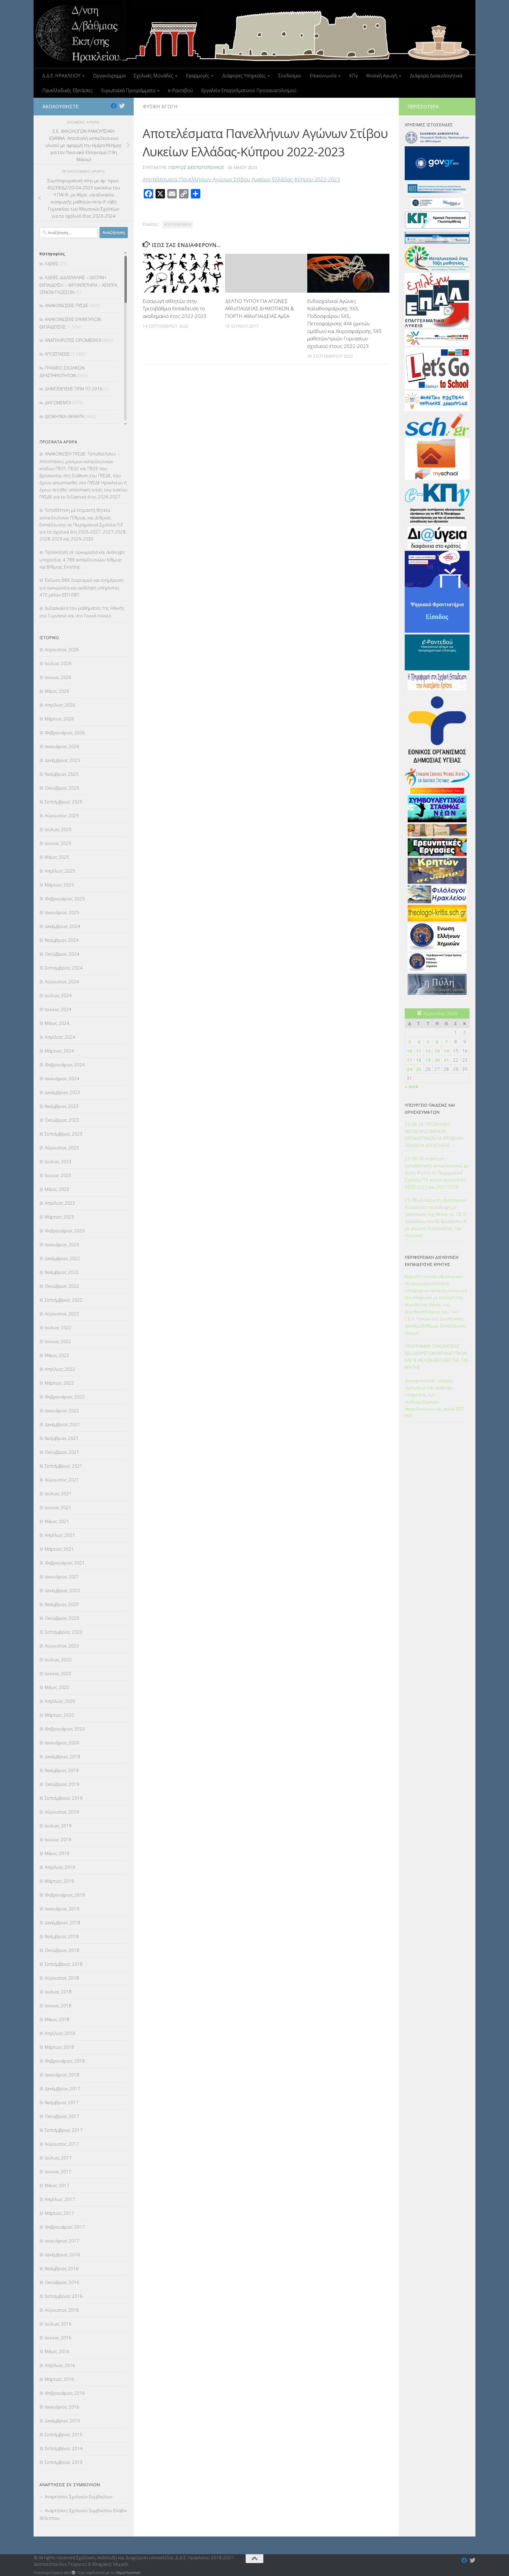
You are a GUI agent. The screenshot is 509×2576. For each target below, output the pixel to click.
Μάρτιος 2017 (59, 2213)
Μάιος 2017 (57, 2185)
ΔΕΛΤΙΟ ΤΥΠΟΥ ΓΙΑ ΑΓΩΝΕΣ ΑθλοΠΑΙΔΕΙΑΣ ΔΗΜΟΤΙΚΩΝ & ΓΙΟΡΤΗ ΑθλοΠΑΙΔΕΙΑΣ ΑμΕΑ (260, 309)
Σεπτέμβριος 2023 (64, 1134)
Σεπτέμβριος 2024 (64, 968)
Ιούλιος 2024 (58, 995)
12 (428, 1051)
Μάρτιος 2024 (59, 1051)
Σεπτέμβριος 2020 (64, 1632)
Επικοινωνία (323, 76)
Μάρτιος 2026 (59, 719)
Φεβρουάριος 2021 (65, 1563)
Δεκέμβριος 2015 (62, 2421)
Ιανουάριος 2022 (62, 1410)
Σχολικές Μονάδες (153, 76)
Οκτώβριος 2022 (62, 1286)
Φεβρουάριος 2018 (65, 2061)
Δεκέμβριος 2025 (62, 760)
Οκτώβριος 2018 (62, 1950)
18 (419, 1060)
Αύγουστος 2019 (62, 1812)
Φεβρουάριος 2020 (65, 1729)
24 (409, 1069)
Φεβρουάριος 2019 (65, 1895)
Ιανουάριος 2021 (62, 1577)
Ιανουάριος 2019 (62, 1909)
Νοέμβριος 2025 (62, 774)
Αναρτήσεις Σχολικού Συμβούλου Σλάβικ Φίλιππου (83, 2514)
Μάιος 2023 (57, 1189)
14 (446, 1051)
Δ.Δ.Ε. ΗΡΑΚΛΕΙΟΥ (61, 76)
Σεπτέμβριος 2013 (64, 2462)
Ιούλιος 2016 (58, 2324)
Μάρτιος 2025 (59, 885)
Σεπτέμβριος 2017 (64, 2130)
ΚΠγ (353, 76)
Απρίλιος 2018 (60, 2033)
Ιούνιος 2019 (58, 1839)
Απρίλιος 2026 (60, 705)
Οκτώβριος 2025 (62, 788)
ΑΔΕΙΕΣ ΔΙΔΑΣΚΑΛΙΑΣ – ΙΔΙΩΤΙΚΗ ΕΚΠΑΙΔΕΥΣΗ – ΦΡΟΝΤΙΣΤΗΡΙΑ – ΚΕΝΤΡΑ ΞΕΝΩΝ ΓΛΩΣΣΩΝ (78, 285)
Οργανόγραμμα (109, 76)
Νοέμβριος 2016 (62, 2268)
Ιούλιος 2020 (58, 1660)
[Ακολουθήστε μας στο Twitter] (122, 106)
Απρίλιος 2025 (60, 871)
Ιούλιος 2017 (58, 2158)
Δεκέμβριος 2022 (62, 1258)
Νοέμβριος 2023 (62, 1106)
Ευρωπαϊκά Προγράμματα (128, 90)
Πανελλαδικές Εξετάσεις (67, 90)
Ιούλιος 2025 (58, 829)
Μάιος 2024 (57, 1023)
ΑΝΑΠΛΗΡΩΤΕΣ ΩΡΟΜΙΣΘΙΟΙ (73, 340)
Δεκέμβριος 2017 (62, 2088)
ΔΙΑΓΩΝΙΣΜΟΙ (58, 402)
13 (437, 1051)
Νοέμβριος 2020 (62, 1604)
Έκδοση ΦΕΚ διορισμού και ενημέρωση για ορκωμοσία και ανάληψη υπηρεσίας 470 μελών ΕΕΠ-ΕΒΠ (82, 587)
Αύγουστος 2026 (62, 649)
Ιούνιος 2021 (58, 1507)
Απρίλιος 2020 (60, 1701)
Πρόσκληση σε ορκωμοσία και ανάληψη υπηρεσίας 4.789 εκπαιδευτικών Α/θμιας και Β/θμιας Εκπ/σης (82, 559)
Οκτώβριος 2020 (62, 1618)
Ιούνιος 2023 (58, 1175)
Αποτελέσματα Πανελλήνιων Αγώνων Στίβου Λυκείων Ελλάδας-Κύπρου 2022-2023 (241, 179)
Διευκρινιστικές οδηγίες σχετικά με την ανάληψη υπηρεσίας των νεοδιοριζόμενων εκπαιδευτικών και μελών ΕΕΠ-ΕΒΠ (435, 1398)
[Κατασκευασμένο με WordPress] (73, 2573)
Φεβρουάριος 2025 (65, 899)
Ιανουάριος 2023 (62, 1244)
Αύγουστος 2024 (62, 982)
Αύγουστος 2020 (62, 1646)
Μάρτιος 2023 (59, 1217)
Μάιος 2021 (57, 1521)
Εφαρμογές (198, 76)
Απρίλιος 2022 (60, 1369)
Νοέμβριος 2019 (62, 1770)
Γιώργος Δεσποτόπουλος (196, 167)
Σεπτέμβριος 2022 (64, 1300)
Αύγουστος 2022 (62, 1314)
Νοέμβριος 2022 (62, 1272)
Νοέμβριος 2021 (62, 1438)
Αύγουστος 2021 (62, 1480)
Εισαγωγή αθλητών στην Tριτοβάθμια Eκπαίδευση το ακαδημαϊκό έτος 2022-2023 (175, 309)
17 (409, 1060)
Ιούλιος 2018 (58, 1992)
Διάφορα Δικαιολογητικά (436, 76)
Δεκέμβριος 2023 (62, 1092)
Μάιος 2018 (57, 2019)
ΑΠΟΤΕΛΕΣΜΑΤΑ (178, 224)
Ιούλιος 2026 (58, 663)
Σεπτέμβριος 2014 (64, 2448)
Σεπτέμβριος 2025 (64, 802)
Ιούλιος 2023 (58, 1161)
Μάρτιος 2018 (59, 2047)
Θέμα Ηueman (128, 2572)
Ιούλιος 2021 (58, 1493)
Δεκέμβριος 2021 (62, 1424)
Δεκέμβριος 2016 (62, 2255)
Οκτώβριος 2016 (62, 2282)
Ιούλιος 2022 (58, 1327)
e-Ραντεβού (180, 90)
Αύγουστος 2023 (62, 1148)
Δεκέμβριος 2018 (62, 1922)
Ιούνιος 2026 (58, 677)
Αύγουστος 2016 (62, 2310)
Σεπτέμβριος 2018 (64, 1964)
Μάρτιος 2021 (59, 1549)
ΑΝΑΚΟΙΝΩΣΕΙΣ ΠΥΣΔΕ (66, 305)
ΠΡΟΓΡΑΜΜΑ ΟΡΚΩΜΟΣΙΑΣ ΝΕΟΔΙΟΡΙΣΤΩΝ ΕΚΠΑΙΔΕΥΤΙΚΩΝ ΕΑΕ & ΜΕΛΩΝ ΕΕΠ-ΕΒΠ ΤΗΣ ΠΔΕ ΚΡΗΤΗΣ (437, 1357)
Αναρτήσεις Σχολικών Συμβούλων (79, 2497)
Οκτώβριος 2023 (62, 1120)
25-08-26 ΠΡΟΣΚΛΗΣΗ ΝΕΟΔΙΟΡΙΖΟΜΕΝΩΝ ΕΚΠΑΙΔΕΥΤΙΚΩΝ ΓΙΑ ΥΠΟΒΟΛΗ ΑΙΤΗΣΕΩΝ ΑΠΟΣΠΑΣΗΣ (434, 1135)
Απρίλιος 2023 (60, 1203)
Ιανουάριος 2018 (62, 2075)
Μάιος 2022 (57, 1355)
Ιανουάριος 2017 (62, 2241)
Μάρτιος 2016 (59, 2379)
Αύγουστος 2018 (62, 1978)
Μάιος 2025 (57, 857)
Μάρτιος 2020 (59, 1715)
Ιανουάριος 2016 (62, 2407)
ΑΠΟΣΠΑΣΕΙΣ (57, 354)
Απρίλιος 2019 (60, 1867)
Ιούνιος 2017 (58, 2171)
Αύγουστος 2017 (62, 2144)
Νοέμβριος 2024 (62, 940)
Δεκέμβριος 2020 (62, 1590)
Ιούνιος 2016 (58, 2338)
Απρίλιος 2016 (60, 2365)
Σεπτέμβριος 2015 (64, 2434)
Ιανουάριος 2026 (62, 746)
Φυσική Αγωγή (382, 76)
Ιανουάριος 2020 (62, 1743)
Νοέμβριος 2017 (62, 2102)
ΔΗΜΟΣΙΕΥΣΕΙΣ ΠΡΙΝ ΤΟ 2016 (74, 389)
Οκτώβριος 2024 (62, 954)
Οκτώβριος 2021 (62, 1452)
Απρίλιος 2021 (60, 1535)
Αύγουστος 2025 (62, 815)
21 (446, 1060)
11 (419, 1051)
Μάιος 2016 (57, 2351)
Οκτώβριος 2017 (62, 2116)
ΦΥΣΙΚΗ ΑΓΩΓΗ (160, 107)
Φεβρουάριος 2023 (65, 1231)
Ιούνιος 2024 (58, 1009)
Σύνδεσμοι (290, 76)
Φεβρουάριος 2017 (65, 2227)
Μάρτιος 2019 (59, 1881)
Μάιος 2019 (57, 1853)
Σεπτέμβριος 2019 (64, 1798)
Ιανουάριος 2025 (62, 912)
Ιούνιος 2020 (58, 1673)
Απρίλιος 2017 (60, 2199)
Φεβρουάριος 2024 (65, 1065)
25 (419, 1069)
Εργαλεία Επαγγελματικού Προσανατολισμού (249, 90)
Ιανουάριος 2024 (62, 1078)
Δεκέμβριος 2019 (62, 1756)
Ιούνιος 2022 (58, 1341)
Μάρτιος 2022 (59, 1383)
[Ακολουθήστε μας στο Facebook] (114, 106)
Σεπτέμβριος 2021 (64, 1466)
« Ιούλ (412, 1086)
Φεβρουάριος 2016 (65, 2393)
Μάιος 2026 (57, 691)
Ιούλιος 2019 (58, 1826)
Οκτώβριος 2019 (62, 1784)
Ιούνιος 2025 (58, 843)
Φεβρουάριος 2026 (65, 732)
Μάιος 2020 (57, 1687)
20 (437, 1060)
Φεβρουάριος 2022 (65, 1397)
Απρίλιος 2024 (60, 1037)
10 (409, 1051)
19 (428, 1060)
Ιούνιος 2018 (58, 2005)
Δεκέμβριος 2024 (62, 926)
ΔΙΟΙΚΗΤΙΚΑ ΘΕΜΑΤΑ (65, 416)
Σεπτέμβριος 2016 (64, 2296)
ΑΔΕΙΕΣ (52, 263)
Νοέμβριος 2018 (62, 1936)
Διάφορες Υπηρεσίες (244, 76)
